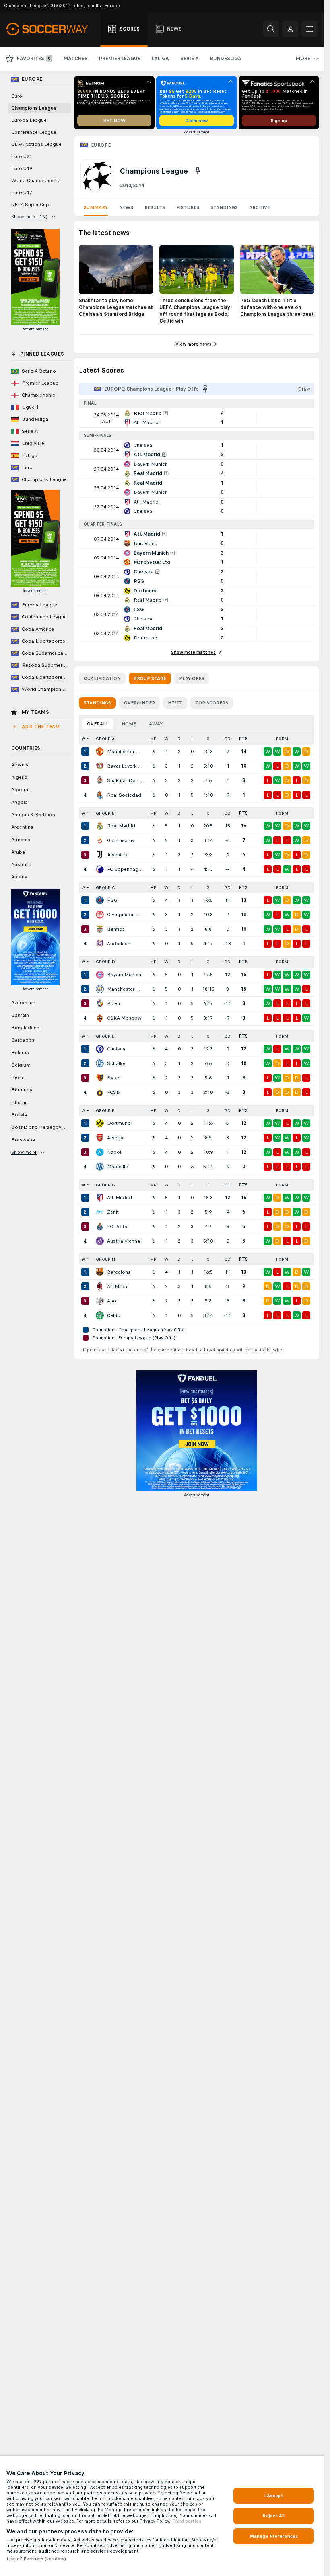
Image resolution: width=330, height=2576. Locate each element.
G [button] (208, 739)
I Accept (274, 2496)
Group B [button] (105, 813)
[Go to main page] (52, 29)
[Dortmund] (100, 1123)
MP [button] (153, 739)
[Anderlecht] (100, 944)
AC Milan (117, 1286)
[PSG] (100, 900)
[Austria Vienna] (100, 1241)
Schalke (116, 1063)
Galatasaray (121, 840)
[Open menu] (309, 29)
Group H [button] (105, 1259)
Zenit (113, 1212)
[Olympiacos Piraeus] (100, 915)
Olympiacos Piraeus (125, 915)
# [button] (84, 739)
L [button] (192, 739)
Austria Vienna (124, 1241)
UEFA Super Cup (30, 205)
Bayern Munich (124, 975)
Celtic (113, 1315)
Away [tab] (156, 724)
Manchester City (125, 989)
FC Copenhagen (125, 869)
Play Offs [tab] (192, 678)
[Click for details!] (197, 418)
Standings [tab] (97, 703)
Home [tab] (129, 724)
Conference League (34, 132)
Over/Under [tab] (139, 703)
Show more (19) (30, 217)
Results (155, 207)
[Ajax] (100, 1301)
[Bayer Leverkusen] (100, 766)
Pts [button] (243, 739)
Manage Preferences (274, 2536)
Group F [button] (105, 1111)
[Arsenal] (100, 1138)
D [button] (179, 739)
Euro (17, 96)
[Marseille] (100, 1167)
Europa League (29, 120)
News (126, 207)
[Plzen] (100, 1003)
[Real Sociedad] (100, 795)
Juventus (117, 855)
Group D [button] (105, 962)
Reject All (273, 2516)
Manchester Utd (125, 752)
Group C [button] (105, 888)
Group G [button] (105, 1185)
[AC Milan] (100, 1286)
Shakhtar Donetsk (125, 780)
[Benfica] (100, 929)
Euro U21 (22, 156)
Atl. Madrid (120, 1198)
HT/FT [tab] (175, 703)
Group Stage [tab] (150, 678)
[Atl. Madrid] (100, 1198)
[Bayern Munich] (100, 975)
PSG (112, 900)
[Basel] (100, 1078)
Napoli (115, 1152)
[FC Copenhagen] (100, 869)
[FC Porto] (100, 1227)
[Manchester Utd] (100, 752)
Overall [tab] (98, 724)
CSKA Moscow (124, 1018)
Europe (101, 145)
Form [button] (282, 739)
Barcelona (119, 1272)
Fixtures (188, 207)
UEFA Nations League (36, 144)
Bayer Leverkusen (125, 766)
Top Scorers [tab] (212, 703)
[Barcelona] (100, 1272)
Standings (224, 207)
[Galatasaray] (100, 840)
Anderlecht (120, 944)
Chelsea (116, 1049)
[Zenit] (100, 1212)
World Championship (36, 180)
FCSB (113, 1092)
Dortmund (119, 1123)
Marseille (118, 1167)
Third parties (187, 2521)
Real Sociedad (124, 795)
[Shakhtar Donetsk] (100, 780)
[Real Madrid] (100, 826)
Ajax (112, 1301)
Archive (260, 207)
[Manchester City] (100, 989)
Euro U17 (22, 192)
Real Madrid (121, 826)
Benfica (116, 929)
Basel (114, 1078)
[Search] (271, 29)
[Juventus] (100, 855)
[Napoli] (100, 1152)
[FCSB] (100, 1092)
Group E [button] (105, 1036)
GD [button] (227, 739)
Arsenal (116, 1138)
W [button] (166, 739)
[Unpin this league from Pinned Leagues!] (198, 171)
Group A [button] (105, 739)
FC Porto (117, 1227)
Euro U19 (22, 168)
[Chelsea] (100, 1049)
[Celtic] (100, 1315)
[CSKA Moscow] (100, 1018)
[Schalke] (100, 1063)
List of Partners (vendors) (36, 2559)
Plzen (113, 1003)
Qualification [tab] (102, 678)
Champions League (34, 108)
